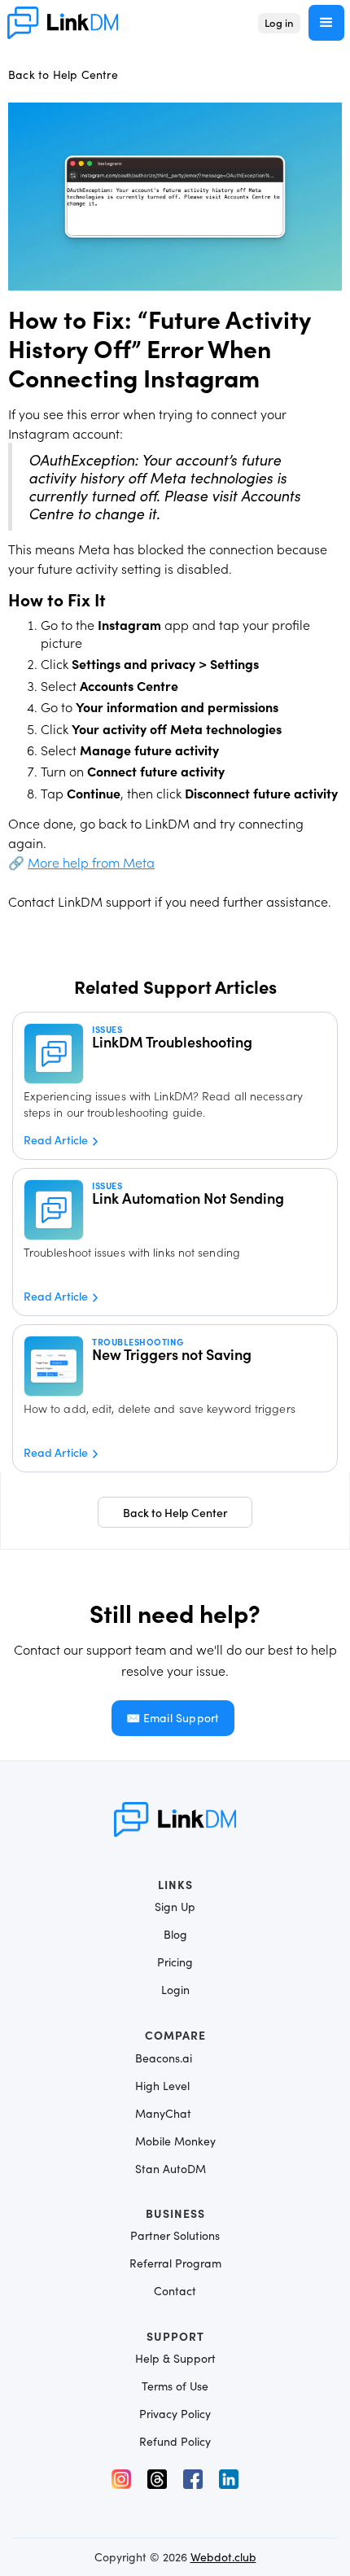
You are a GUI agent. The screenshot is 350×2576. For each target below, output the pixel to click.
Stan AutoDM (171, 2169)
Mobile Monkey (175, 2141)
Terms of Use (175, 2386)
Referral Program (175, 2263)
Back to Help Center (175, 1512)
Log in (279, 22)
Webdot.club (223, 2557)
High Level (162, 2086)
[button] (326, 23)
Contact (175, 2291)
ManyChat (163, 2113)
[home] (63, 22)
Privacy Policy (175, 2414)
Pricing (175, 1962)
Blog (175, 1935)
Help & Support (175, 2359)
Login (175, 1990)
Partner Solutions (175, 2236)
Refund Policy (175, 2442)
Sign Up (175, 1907)
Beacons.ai (164, 2058)
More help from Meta (91, 862)
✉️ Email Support (173, 1718)
